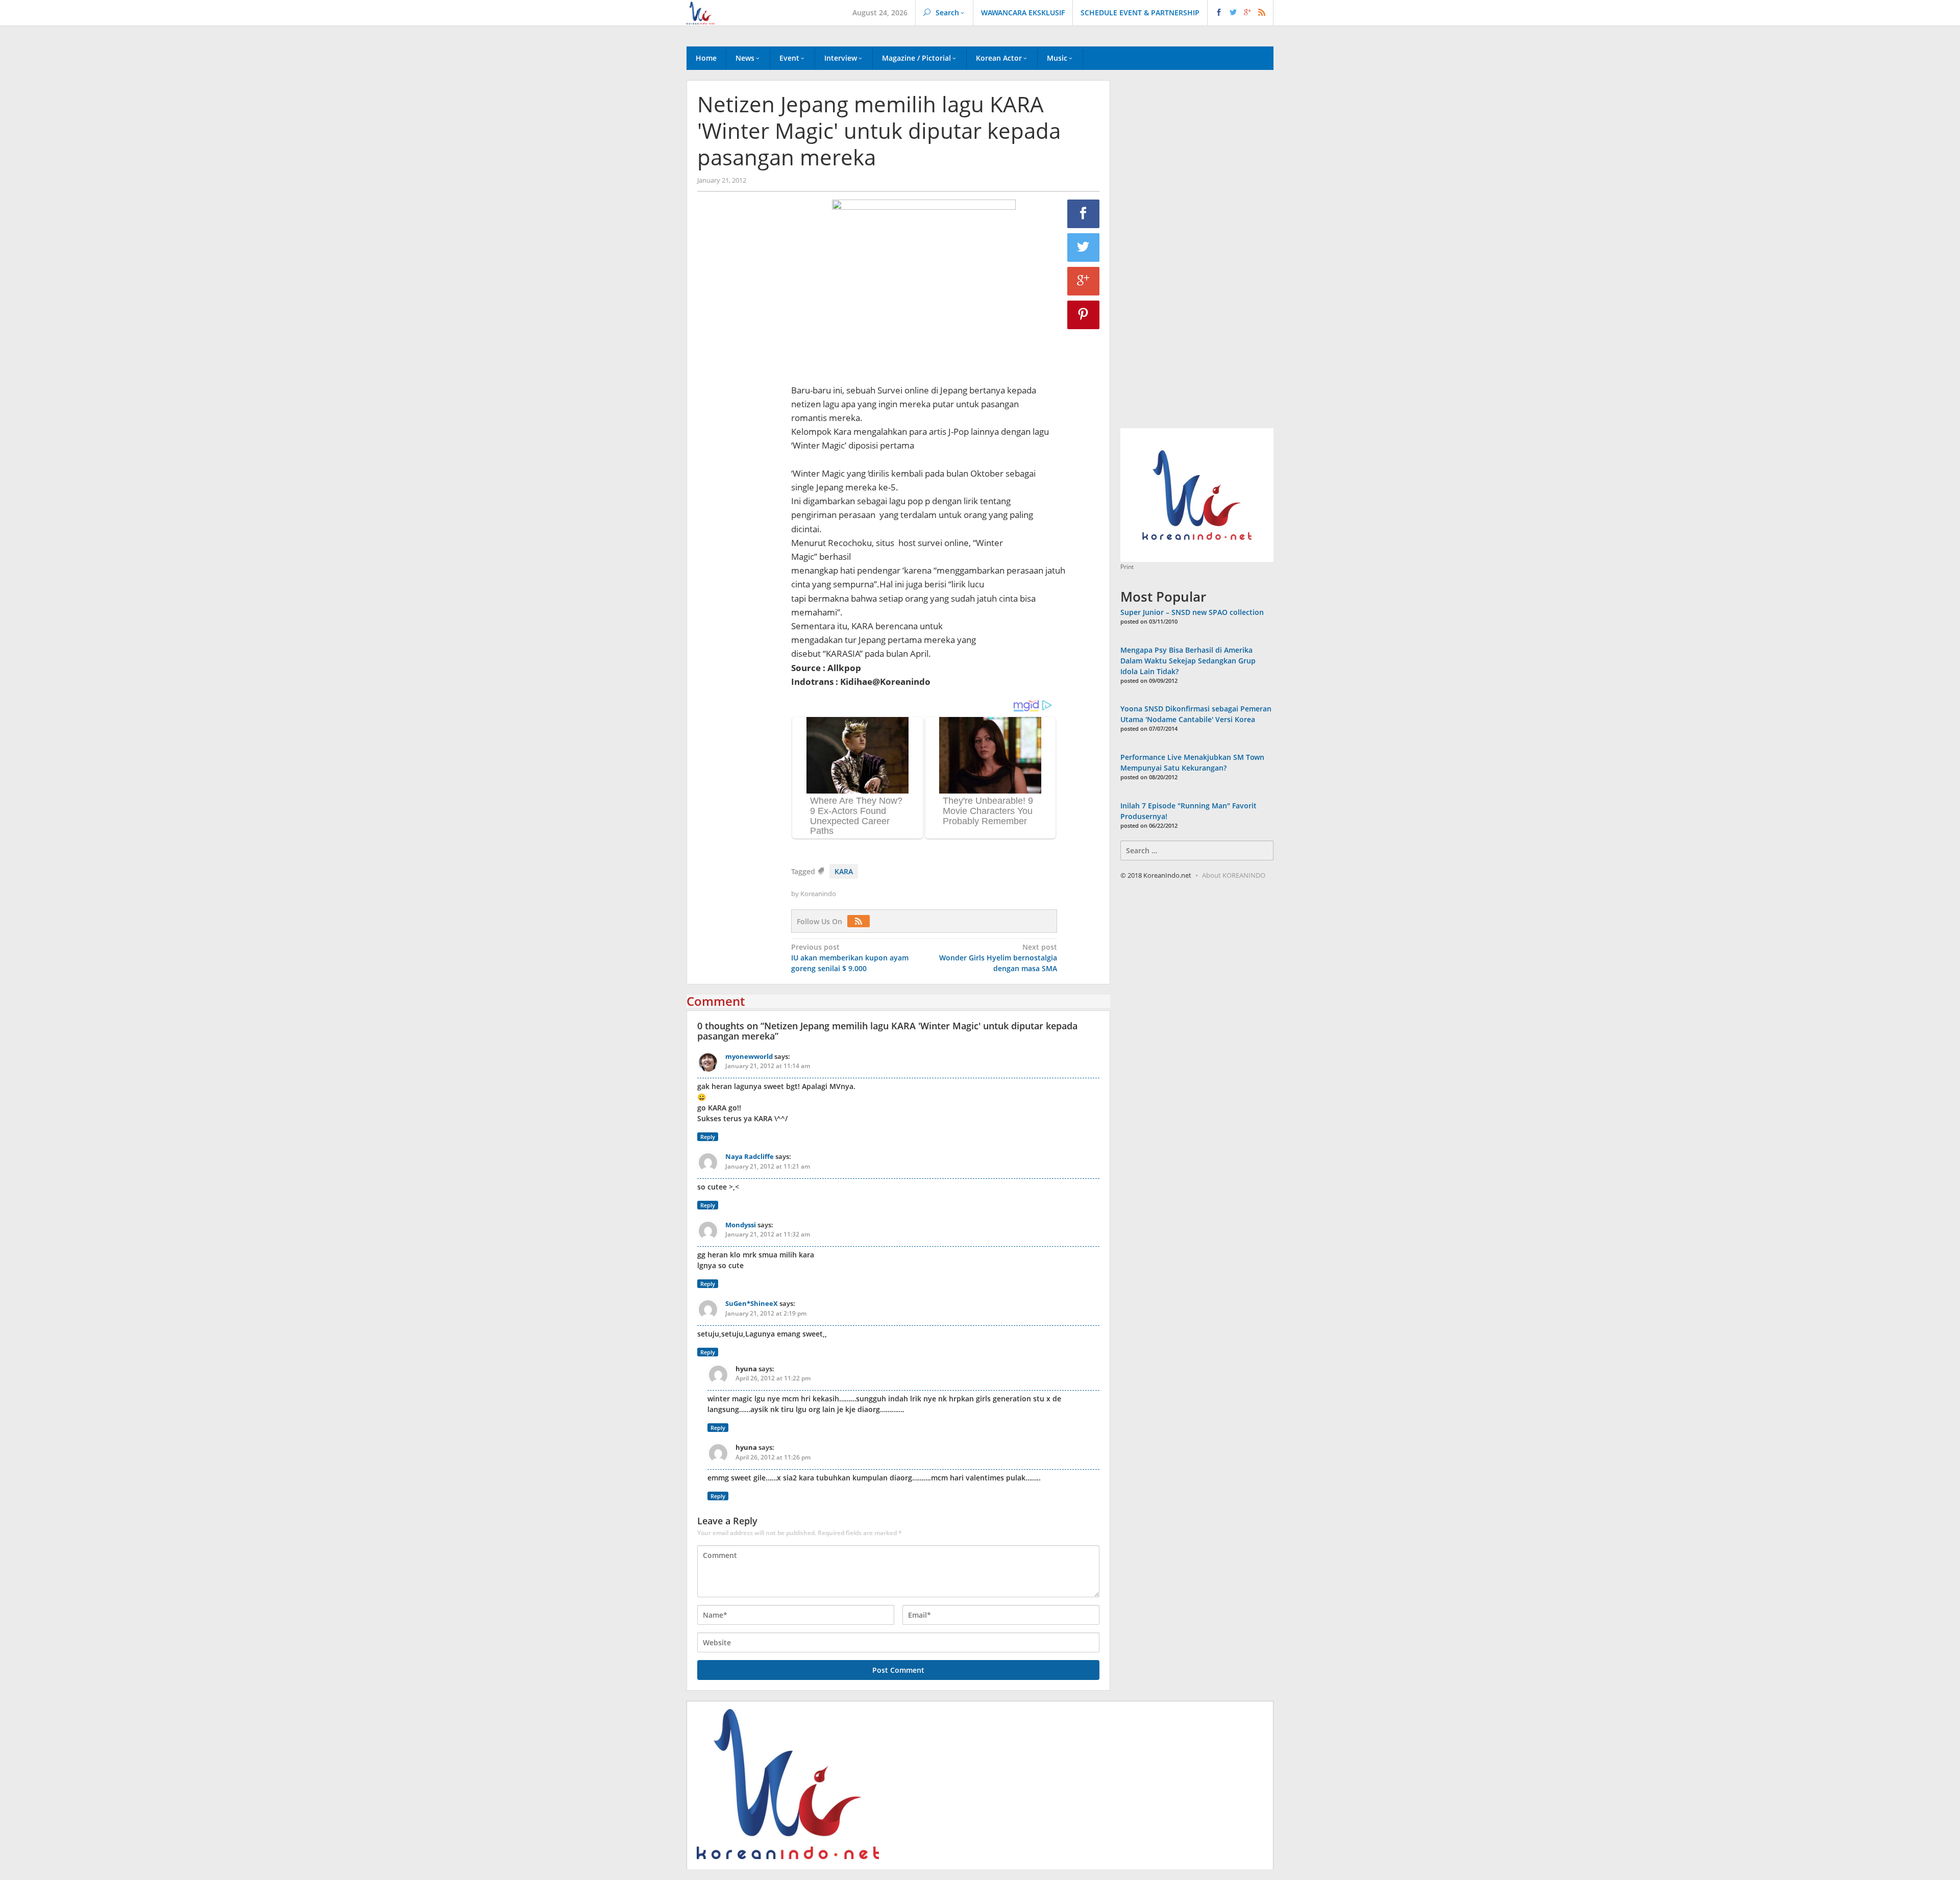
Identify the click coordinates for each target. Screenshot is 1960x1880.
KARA (844, 871)
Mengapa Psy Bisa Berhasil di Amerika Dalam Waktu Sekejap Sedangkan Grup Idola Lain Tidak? (1188, 661)
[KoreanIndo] (701, 12)
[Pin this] (1084, 315)
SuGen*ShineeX (752, 1303)
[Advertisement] (739, 374)
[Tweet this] (1084, 248)
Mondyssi (741, 1225)
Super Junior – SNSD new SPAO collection (1192, 612)
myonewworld (749, 1056)
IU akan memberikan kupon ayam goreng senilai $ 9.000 (850, 958)
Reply (708, 1137)
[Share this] (1084, 214)
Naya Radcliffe (750, 1156)
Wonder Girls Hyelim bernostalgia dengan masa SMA (998, 958)
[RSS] (861, 921)
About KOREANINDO (1234, 875)
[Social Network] (1241, 13)
